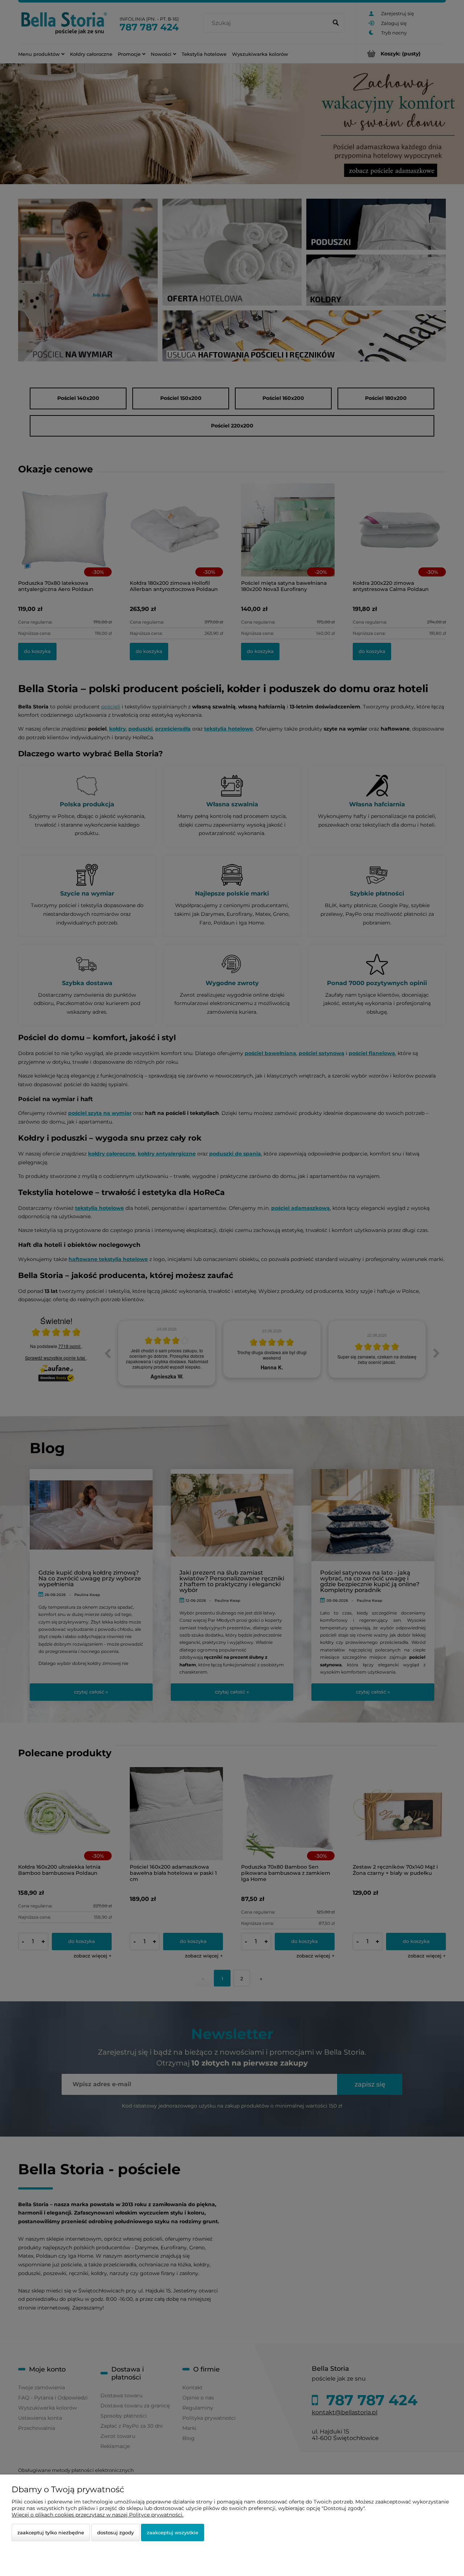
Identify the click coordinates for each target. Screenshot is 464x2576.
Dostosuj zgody (115, 2532)
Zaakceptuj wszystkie (173, 2532)
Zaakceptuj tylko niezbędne (51, 2532)
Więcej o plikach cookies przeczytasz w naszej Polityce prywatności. (98, 2515)
